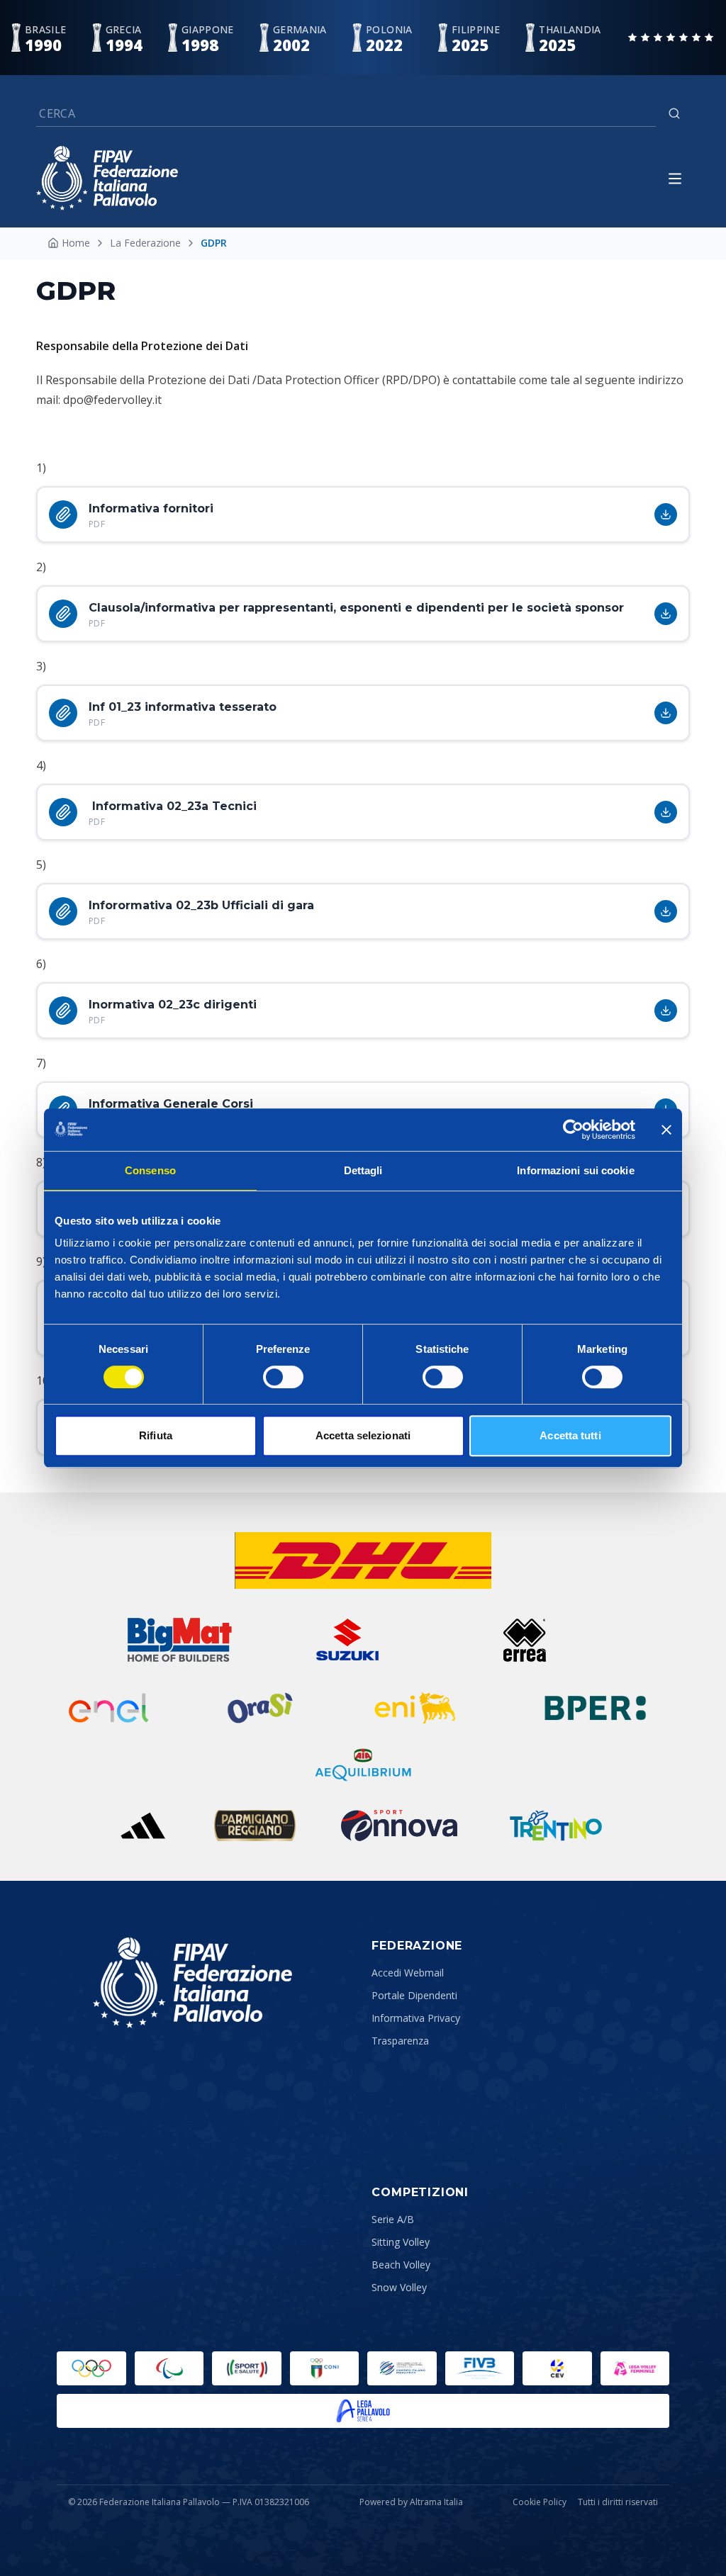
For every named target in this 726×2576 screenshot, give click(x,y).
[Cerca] (674, 113)
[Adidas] (143, 1826)
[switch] (283, 1377)
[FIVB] (480, 2368)
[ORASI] (262, 1708)
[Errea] (525, 1640)
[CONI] (325, 2368)
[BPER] (596, 1708)
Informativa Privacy (416, 2018)
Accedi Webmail (408, 1973)
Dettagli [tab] (363, 1170)
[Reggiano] (255, 1826)
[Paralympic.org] (169, 2368)
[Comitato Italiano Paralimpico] (402, 2368)
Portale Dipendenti (414, 1995)
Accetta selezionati (363, 1435)
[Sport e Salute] (247, 2368)
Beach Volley (401, 2265)
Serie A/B (393, 2219)
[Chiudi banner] (666, 1130)
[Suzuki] (341, 1640)
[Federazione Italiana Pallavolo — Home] (107, 178)
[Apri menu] (675, 179)
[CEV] (557, 2368)
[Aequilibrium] (363, 1765)
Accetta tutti (570, 1435)
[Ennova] (399, 1826)
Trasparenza (400, 2041)
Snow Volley (399, 2287)
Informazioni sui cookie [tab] (575, 1170)
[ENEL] (110, 1708)
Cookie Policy (540, 2502)
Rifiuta (156, 1435)
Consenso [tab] (150, 1170)
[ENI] (415, 1708)
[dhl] (363, 1560)
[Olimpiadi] (91, 2368)
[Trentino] (556, 1826)
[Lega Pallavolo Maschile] (363, 2411)
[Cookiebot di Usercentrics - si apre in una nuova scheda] (573, 1130)
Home (76, 243)
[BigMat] (179, 1640)
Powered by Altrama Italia (411, 2502)
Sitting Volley (401, 2242)
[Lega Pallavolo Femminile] (635, 2368)
